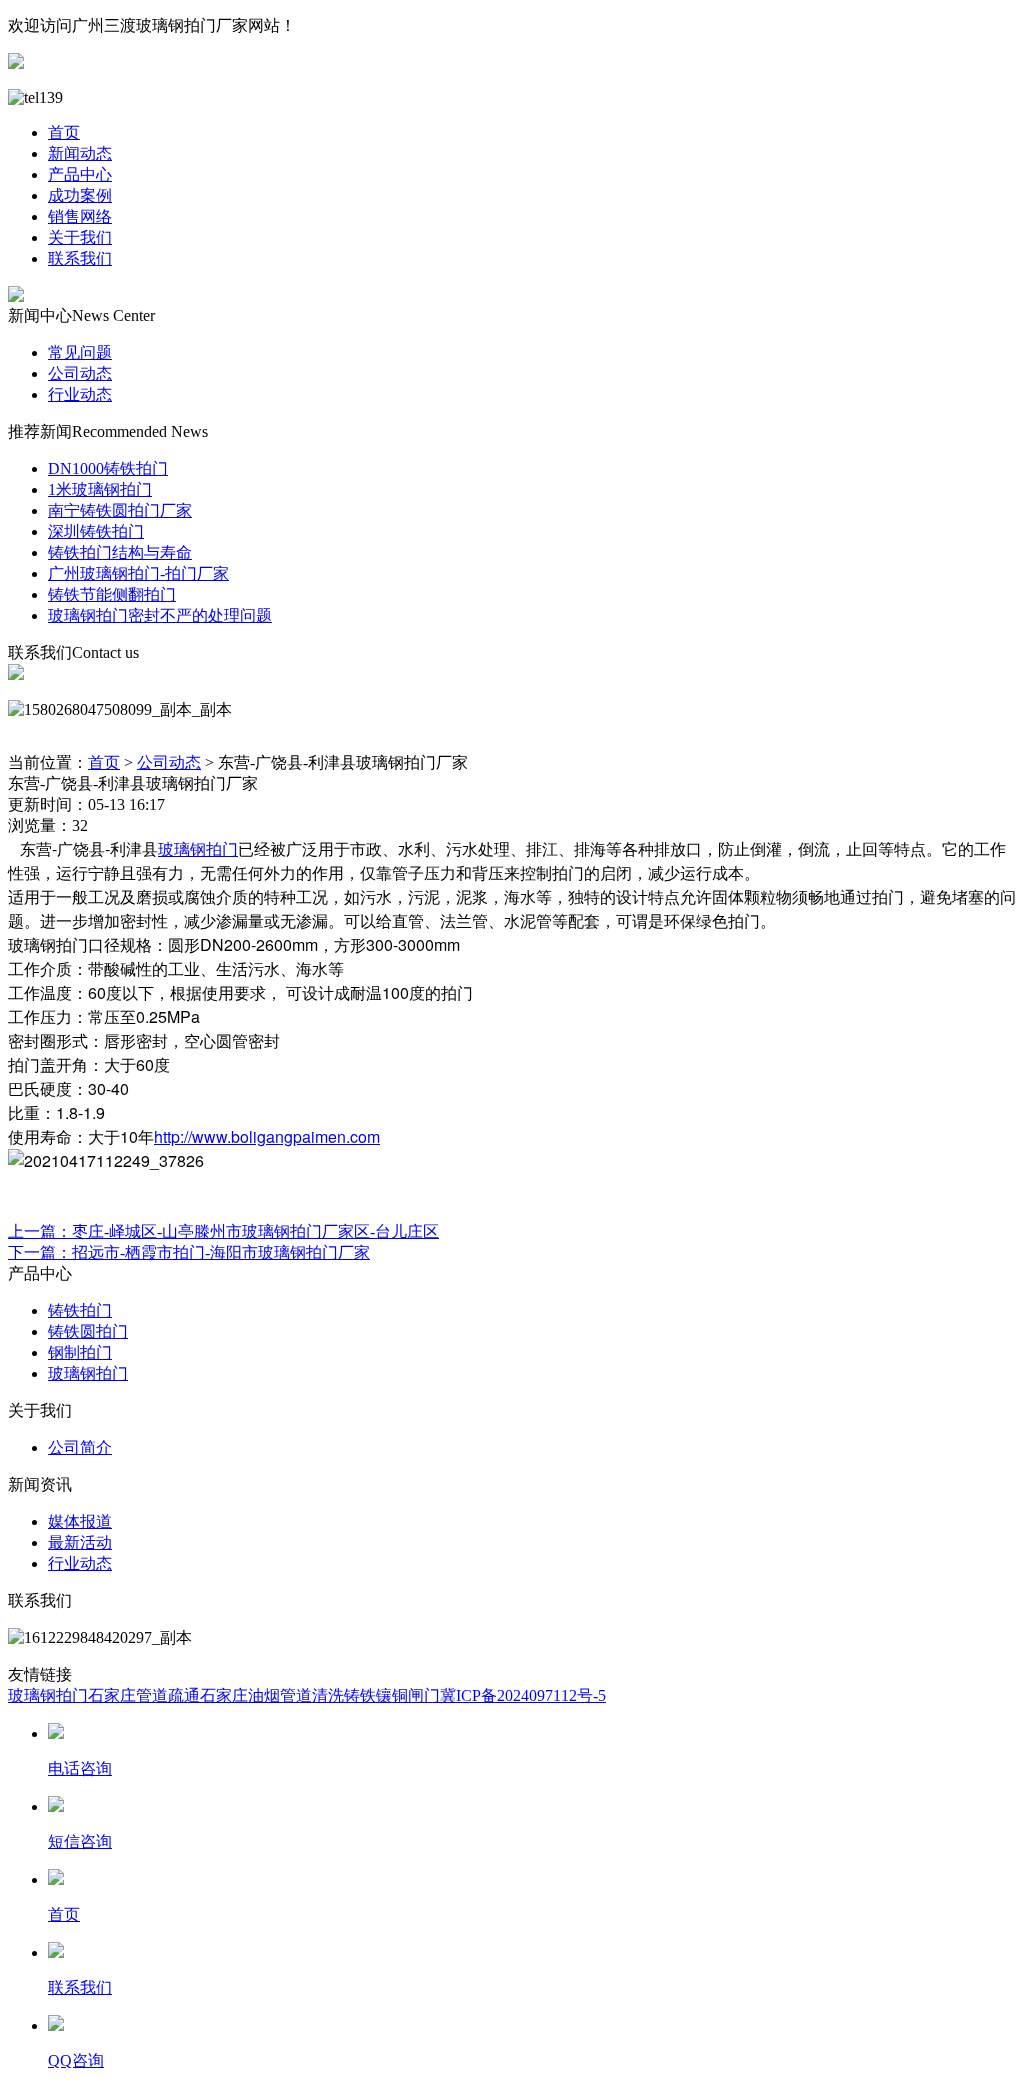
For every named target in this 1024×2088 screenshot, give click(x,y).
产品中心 (80, 174)
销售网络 (80, 216)
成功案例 (80, 195)
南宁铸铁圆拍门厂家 (120, 510)
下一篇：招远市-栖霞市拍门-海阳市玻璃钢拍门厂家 (189, 1252)
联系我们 (80, 258)
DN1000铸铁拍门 (108, 468)
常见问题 (80, 352)
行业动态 (80, 394)
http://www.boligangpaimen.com (267, 1136)
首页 (64, 132)
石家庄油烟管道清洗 (272, 1695)
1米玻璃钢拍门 (100, 489)
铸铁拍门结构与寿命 (120, 552)
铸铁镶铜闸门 (392, 1695)
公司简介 (80, 1447)
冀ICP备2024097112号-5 (523, 1695)
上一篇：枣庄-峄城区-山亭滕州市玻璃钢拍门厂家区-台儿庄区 (223, 1231)
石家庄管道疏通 (144, 1695)
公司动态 (80, 373)
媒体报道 (80, 1521)
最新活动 (80, 1542)
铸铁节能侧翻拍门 (112, 594)
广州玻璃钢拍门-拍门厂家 (138, 573)
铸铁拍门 (80, 1310)
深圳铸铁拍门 (96, 531)
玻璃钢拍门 (198, 848)
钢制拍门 (80, 1352)
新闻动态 (80, 153)
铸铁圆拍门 (88, 1331)
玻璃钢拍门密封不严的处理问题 (160, 615)
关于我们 (80, 237)
